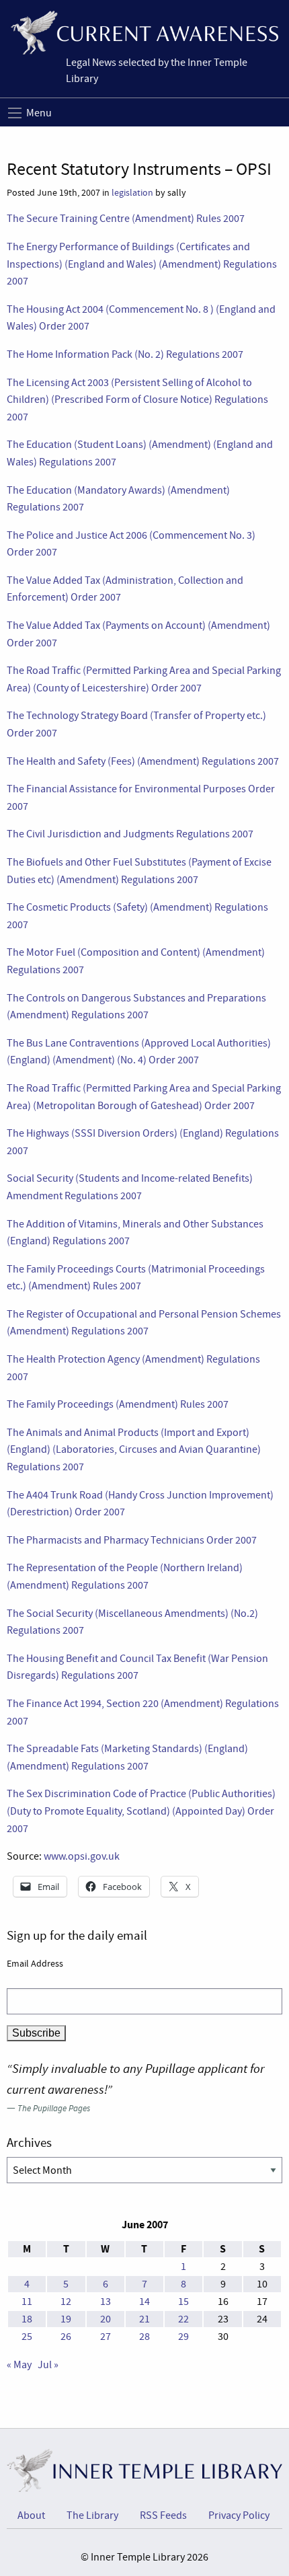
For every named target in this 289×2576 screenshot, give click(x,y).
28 (144, 2337)
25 (27, 2337)
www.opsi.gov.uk (82, 1856)
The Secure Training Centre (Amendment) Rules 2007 (126, 219)
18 (27, 2319)
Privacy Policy (239, 2515)
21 (144, 2319)
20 (106, 2319)
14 (144, 2302)
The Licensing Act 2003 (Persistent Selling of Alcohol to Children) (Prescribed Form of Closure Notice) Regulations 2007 (137, 400)
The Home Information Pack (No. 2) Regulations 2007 (125, 354)
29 (183, 2337)
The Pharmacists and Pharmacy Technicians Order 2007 (132, 1540)
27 (106, 2337)
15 (183, 2302)
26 (66, 2337)
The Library (92, 2515)
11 (27, 2302)
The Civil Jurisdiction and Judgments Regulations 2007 (130, 834)
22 (183, 2319)
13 (106, 2302)
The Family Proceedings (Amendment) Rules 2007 (118, 1404)
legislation (132, 193)
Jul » (48, 2365)
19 (66, 2319)
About (31, 2515)
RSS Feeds (163, 2515)
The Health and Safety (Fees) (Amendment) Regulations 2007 (143, 761)
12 (66, 2302)
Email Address (35, 1963)
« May (19, 2365)
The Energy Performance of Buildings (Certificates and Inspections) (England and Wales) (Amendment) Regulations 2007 (142, 264)
